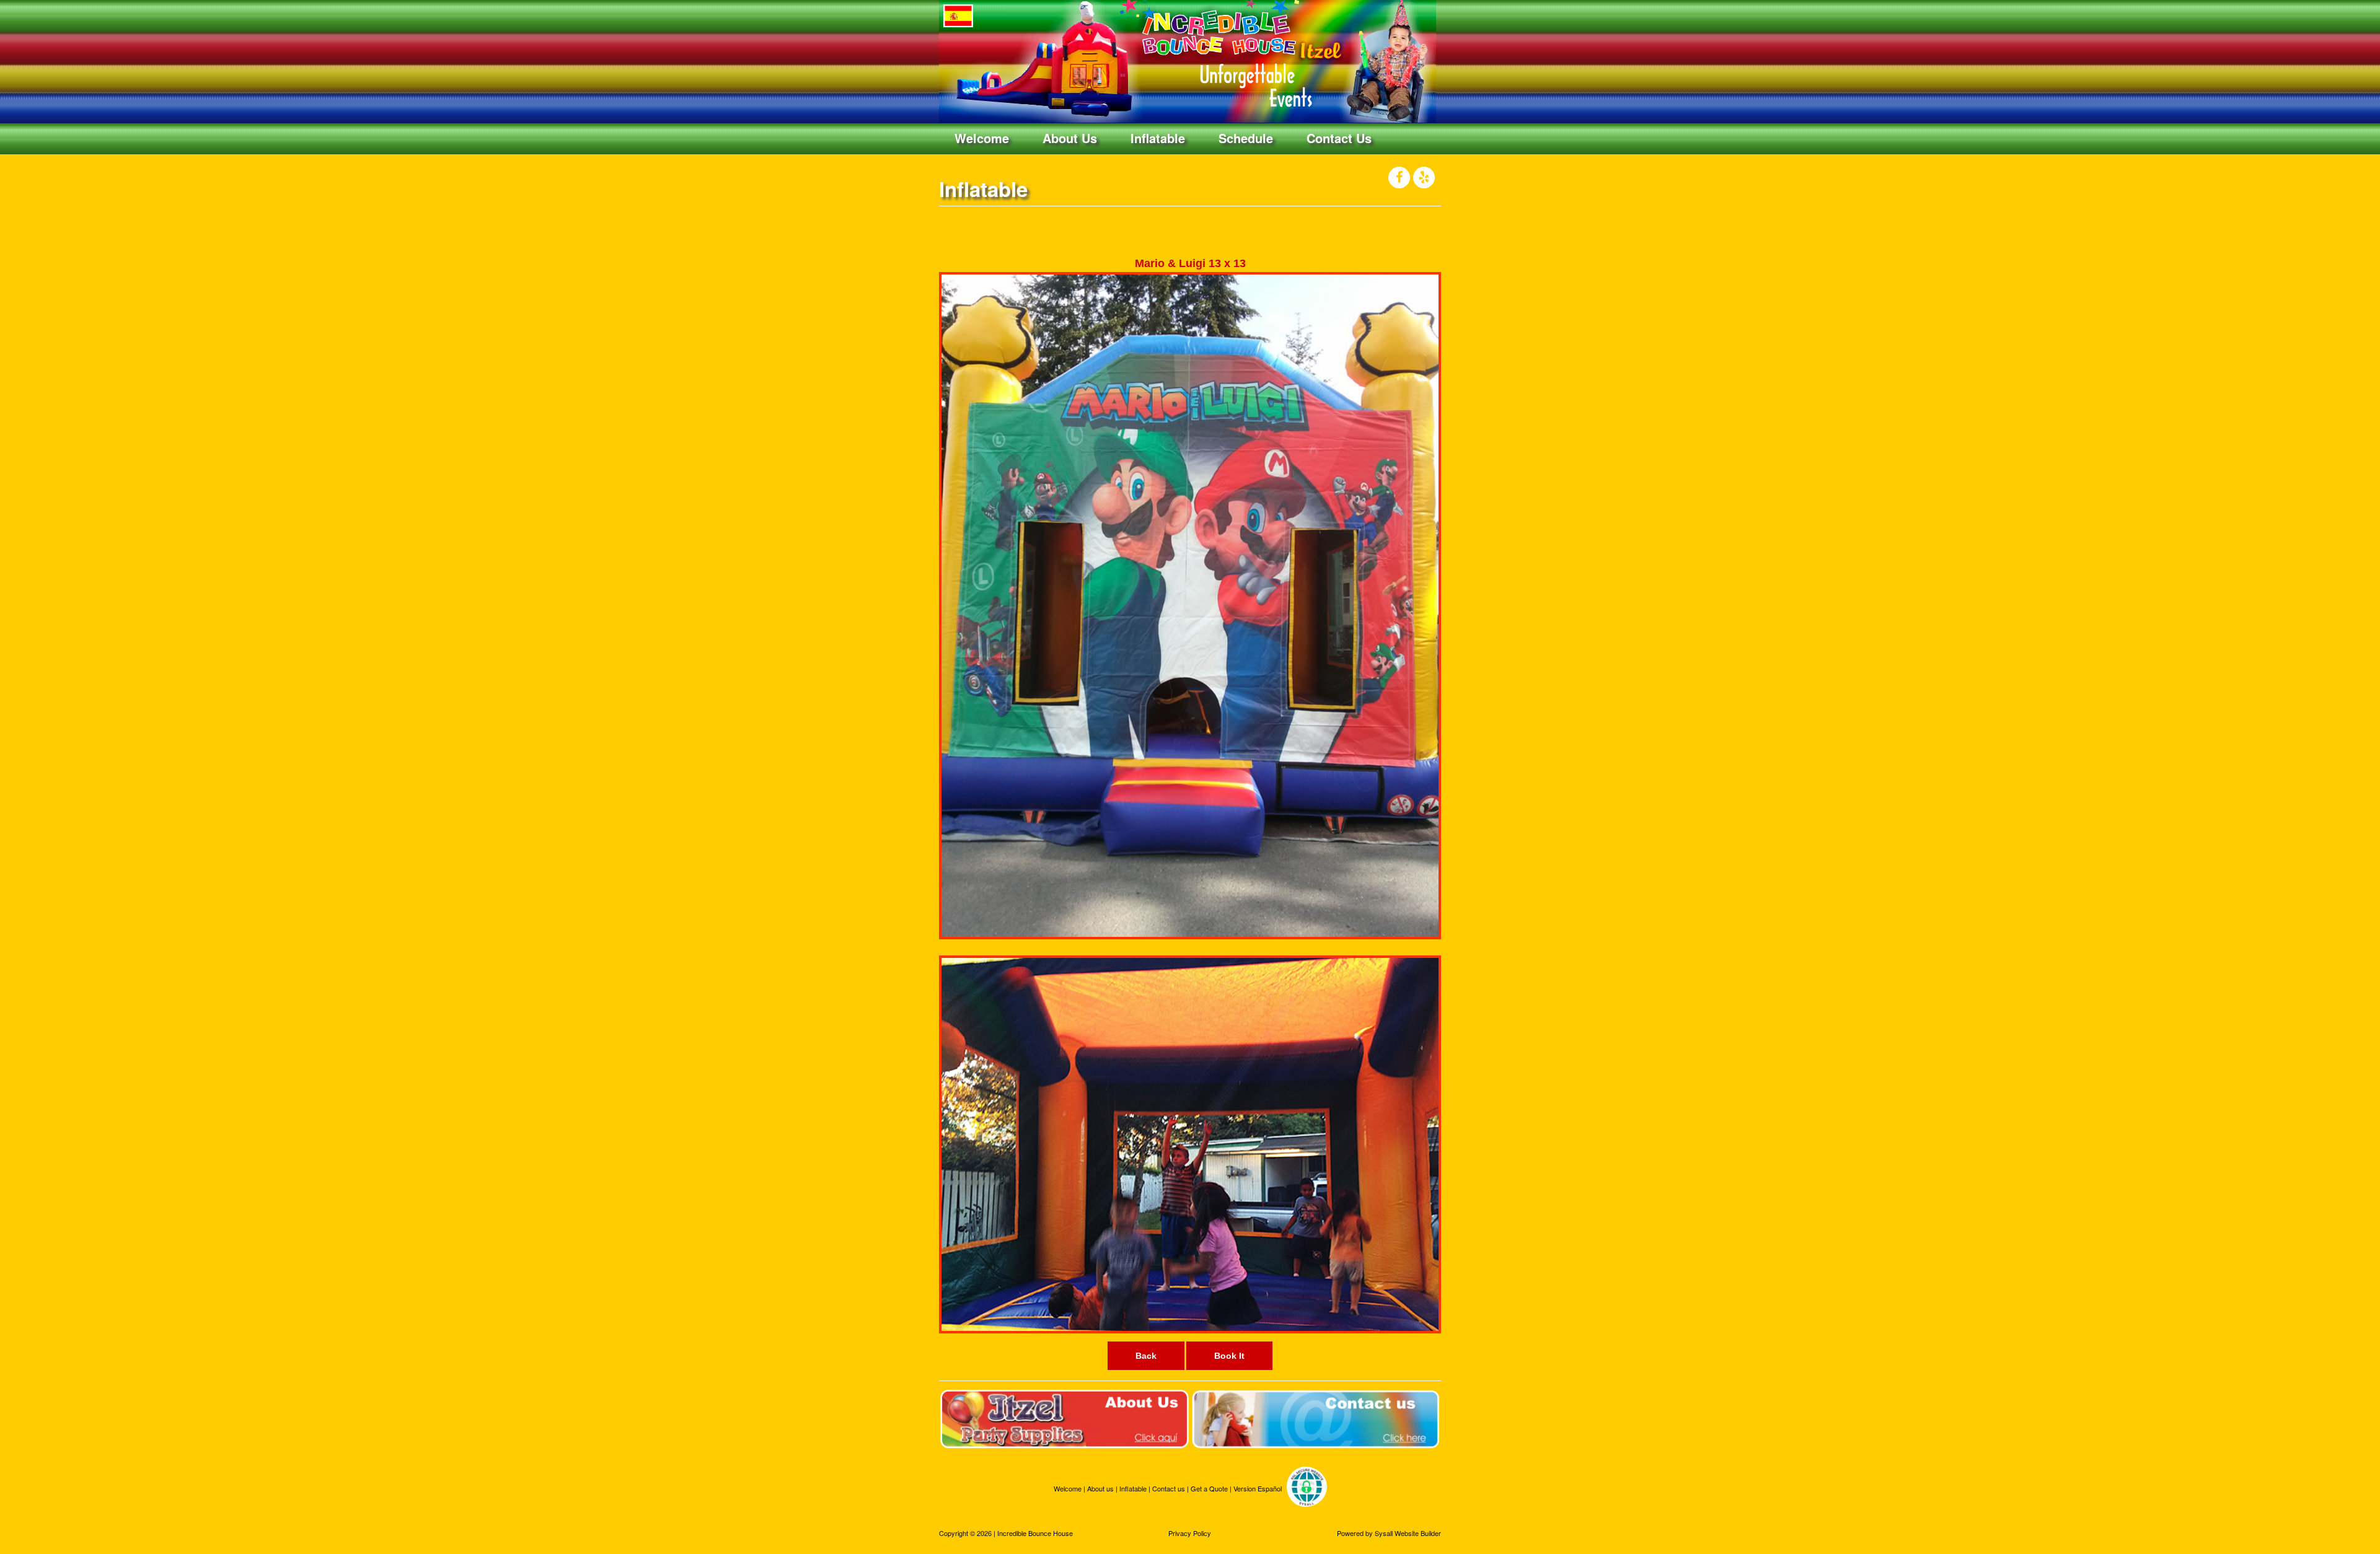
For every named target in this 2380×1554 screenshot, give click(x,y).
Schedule (1246, 138)
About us (1101, 1489)
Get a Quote (1210, 1489)
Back (1146, 1356)
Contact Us (1339, 138)
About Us (1070, 138)
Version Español (1258, 1489)
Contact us (1170, 1489)
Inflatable (1158, 138)
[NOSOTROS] (1064, 1418)
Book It (1229, 1356)
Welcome (982, 138)
